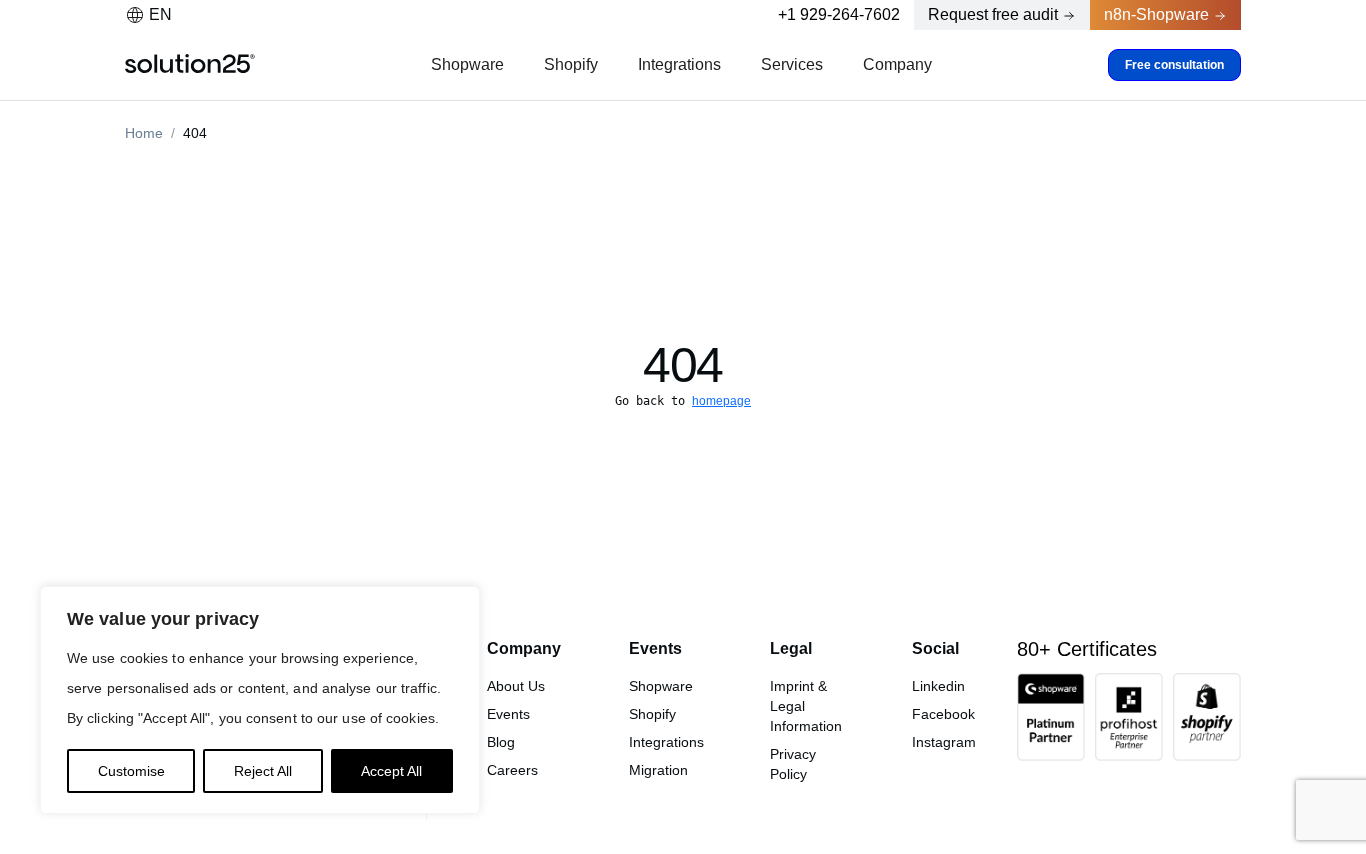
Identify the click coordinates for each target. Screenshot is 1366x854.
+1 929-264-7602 (839, 14)
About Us (516, 686)
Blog (501, 742)
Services (792, 64)
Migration (658, 770)
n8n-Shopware (1156, 14)
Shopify (571, 64)
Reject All (263, 771)
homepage (721, 401)
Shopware (467, 64)
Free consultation (1174, 65)
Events (508, 714)
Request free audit (993, 14)
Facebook (943, 714)
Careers (512, 770)
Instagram (944, 742)
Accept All (391, 771)
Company (897, 64)
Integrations (679, 64)
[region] (260, 700)
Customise (131, 771)
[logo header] (190, 65)
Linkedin (938, 686)
